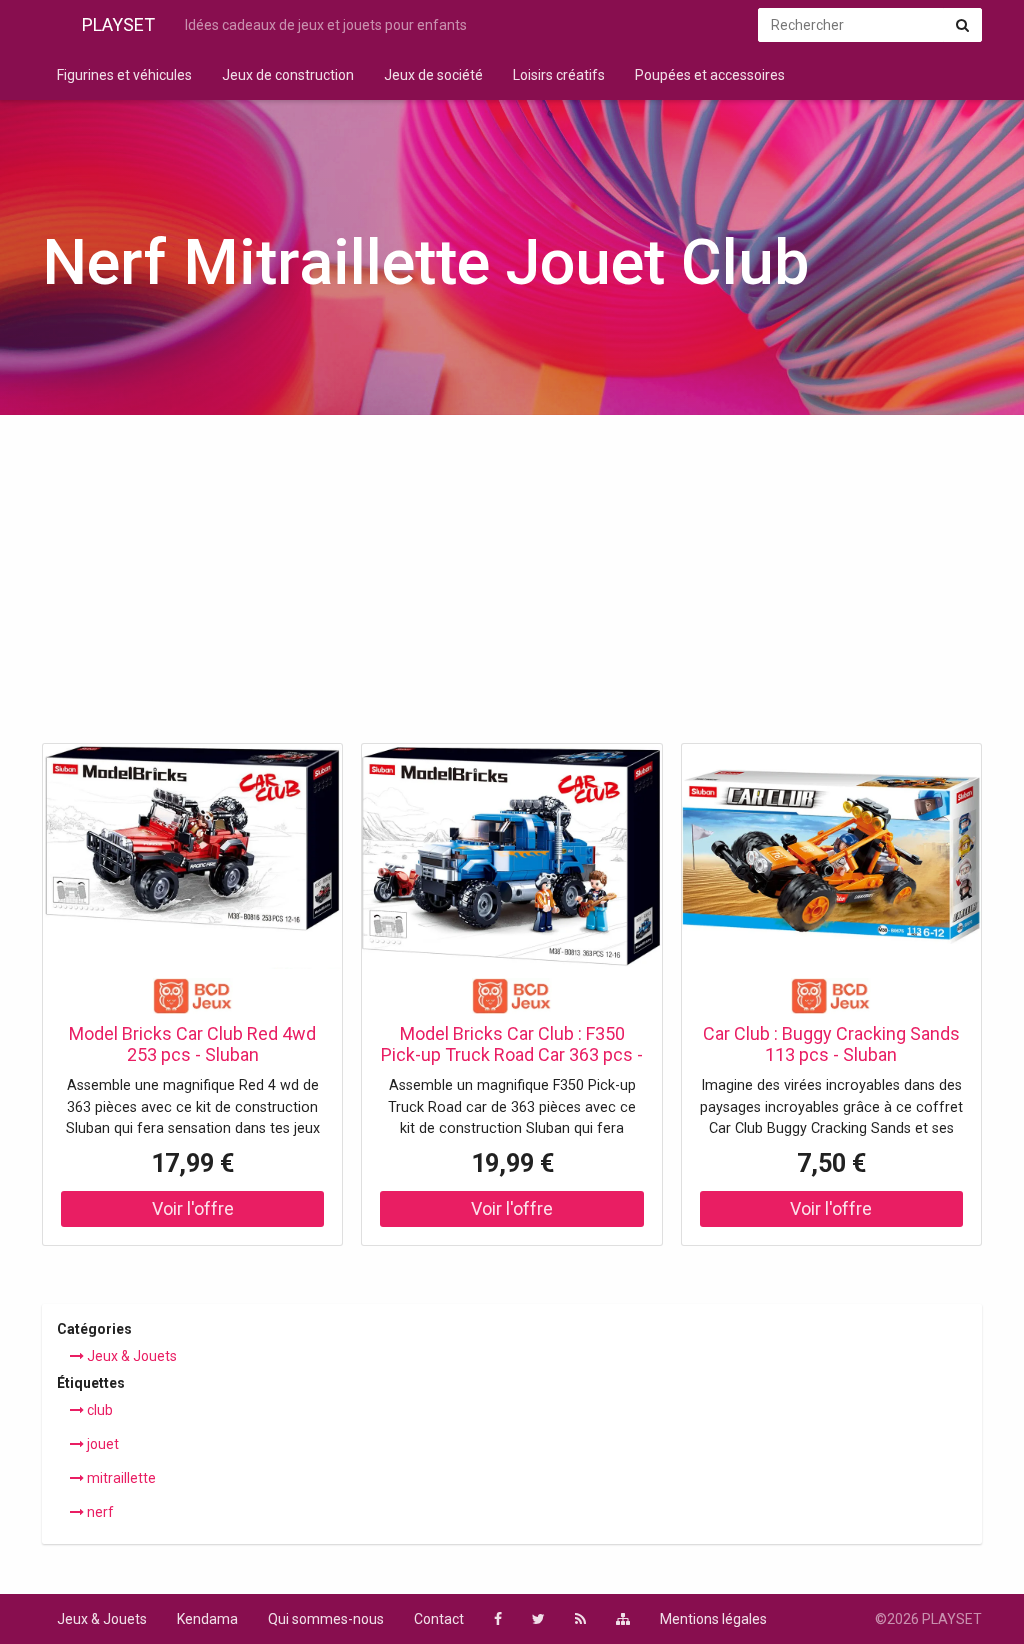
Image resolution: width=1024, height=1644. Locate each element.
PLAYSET (118, 24)
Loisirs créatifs (559, 75)
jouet (101, 1444)
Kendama (207, 1619)
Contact (439, 1619)
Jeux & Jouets (130, 1356)
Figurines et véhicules (124, 75)
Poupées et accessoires (710, 75)
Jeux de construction (288, 75)
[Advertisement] (512, 585)
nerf (99, 1512)
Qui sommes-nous (326, 1619)
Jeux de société (433, 75)
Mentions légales (713, 1619)
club (98, 1410)
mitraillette (120, 1478)
